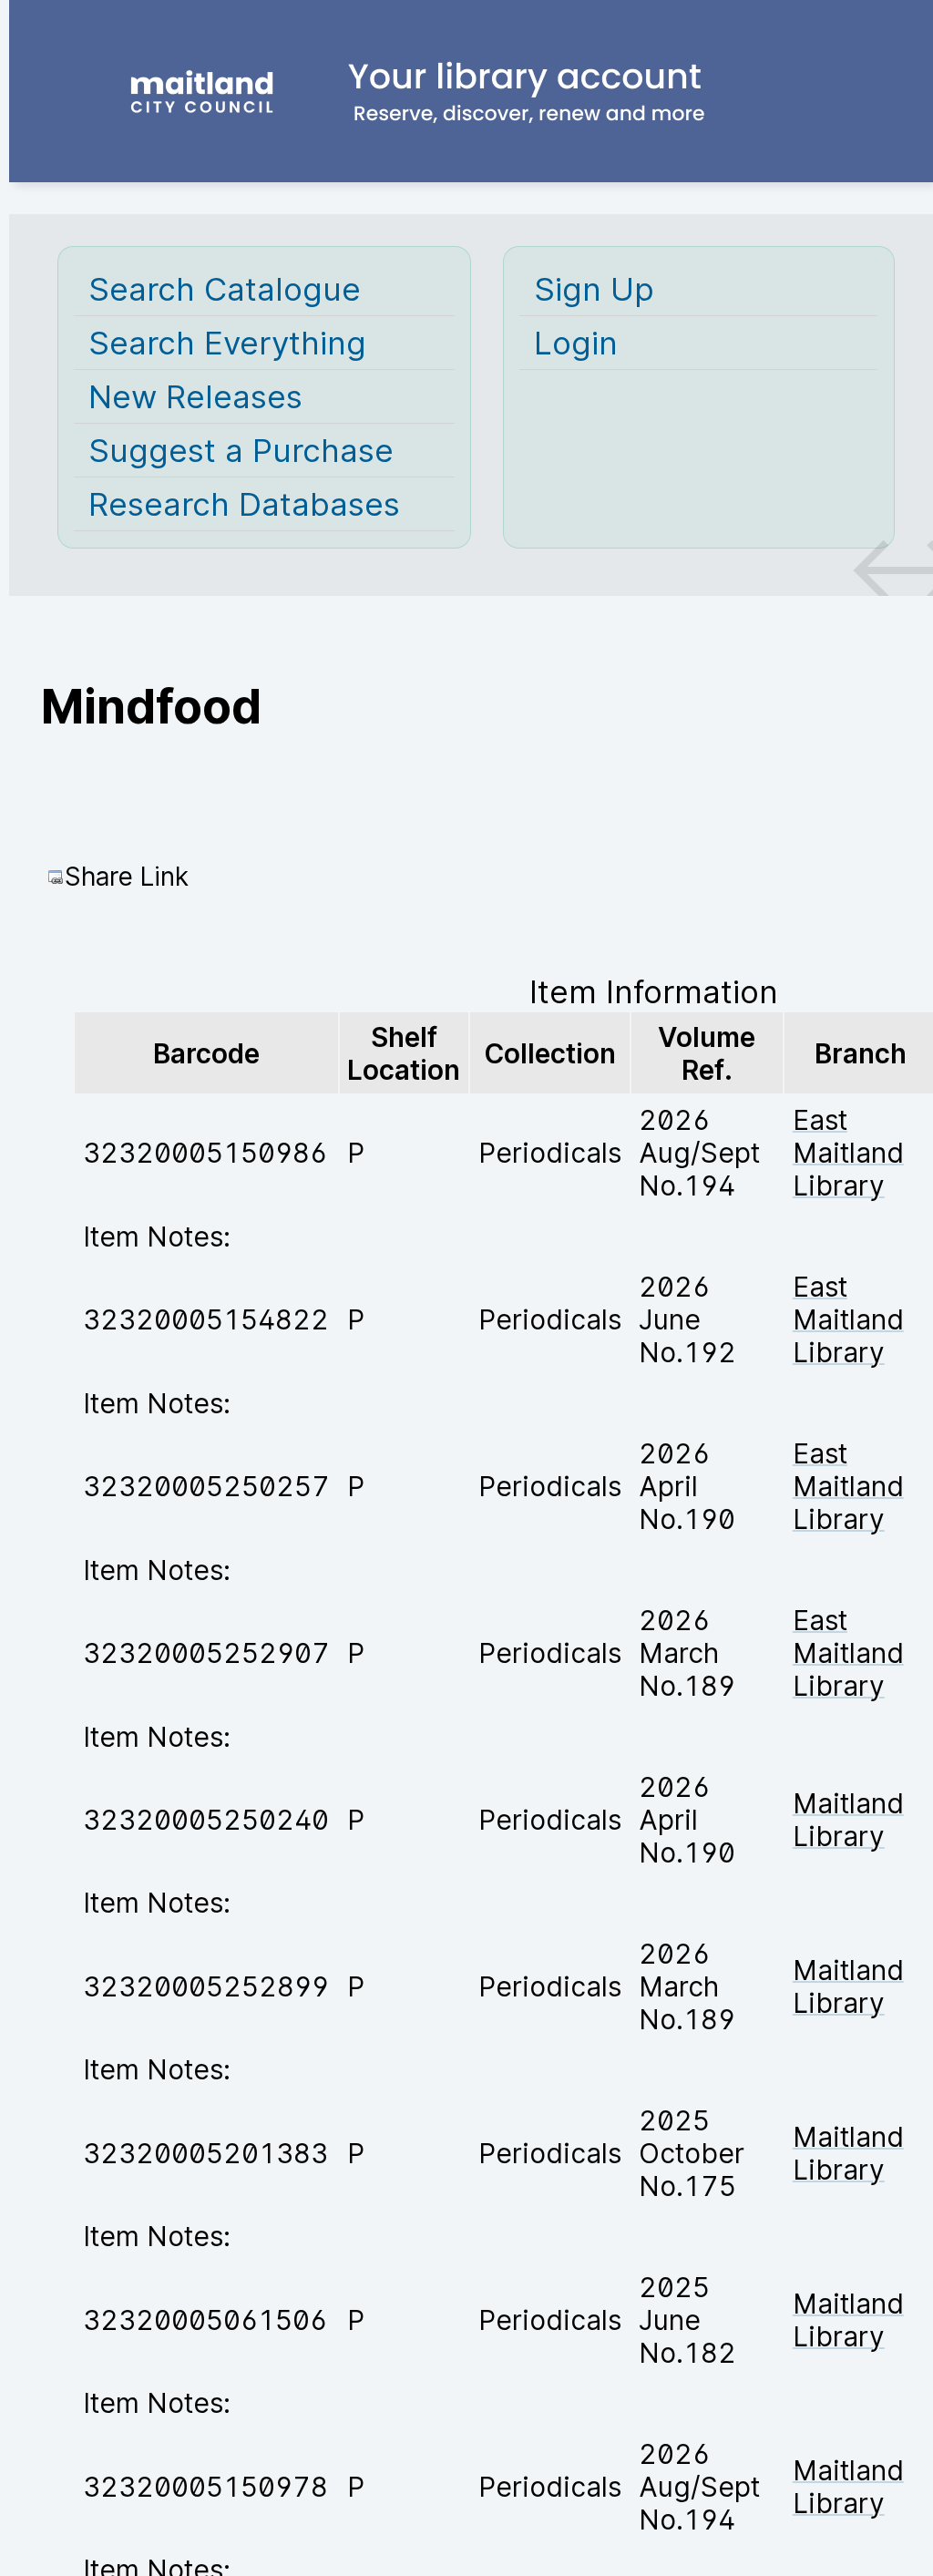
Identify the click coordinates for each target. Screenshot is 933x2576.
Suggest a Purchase (241, 450)
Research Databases (244, 504)
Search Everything (227, 343)
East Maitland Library (848, 1153)
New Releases (195, 396)
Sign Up (594, 289)
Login (576, 343)
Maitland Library (848, 1820)
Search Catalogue (225, 289)
